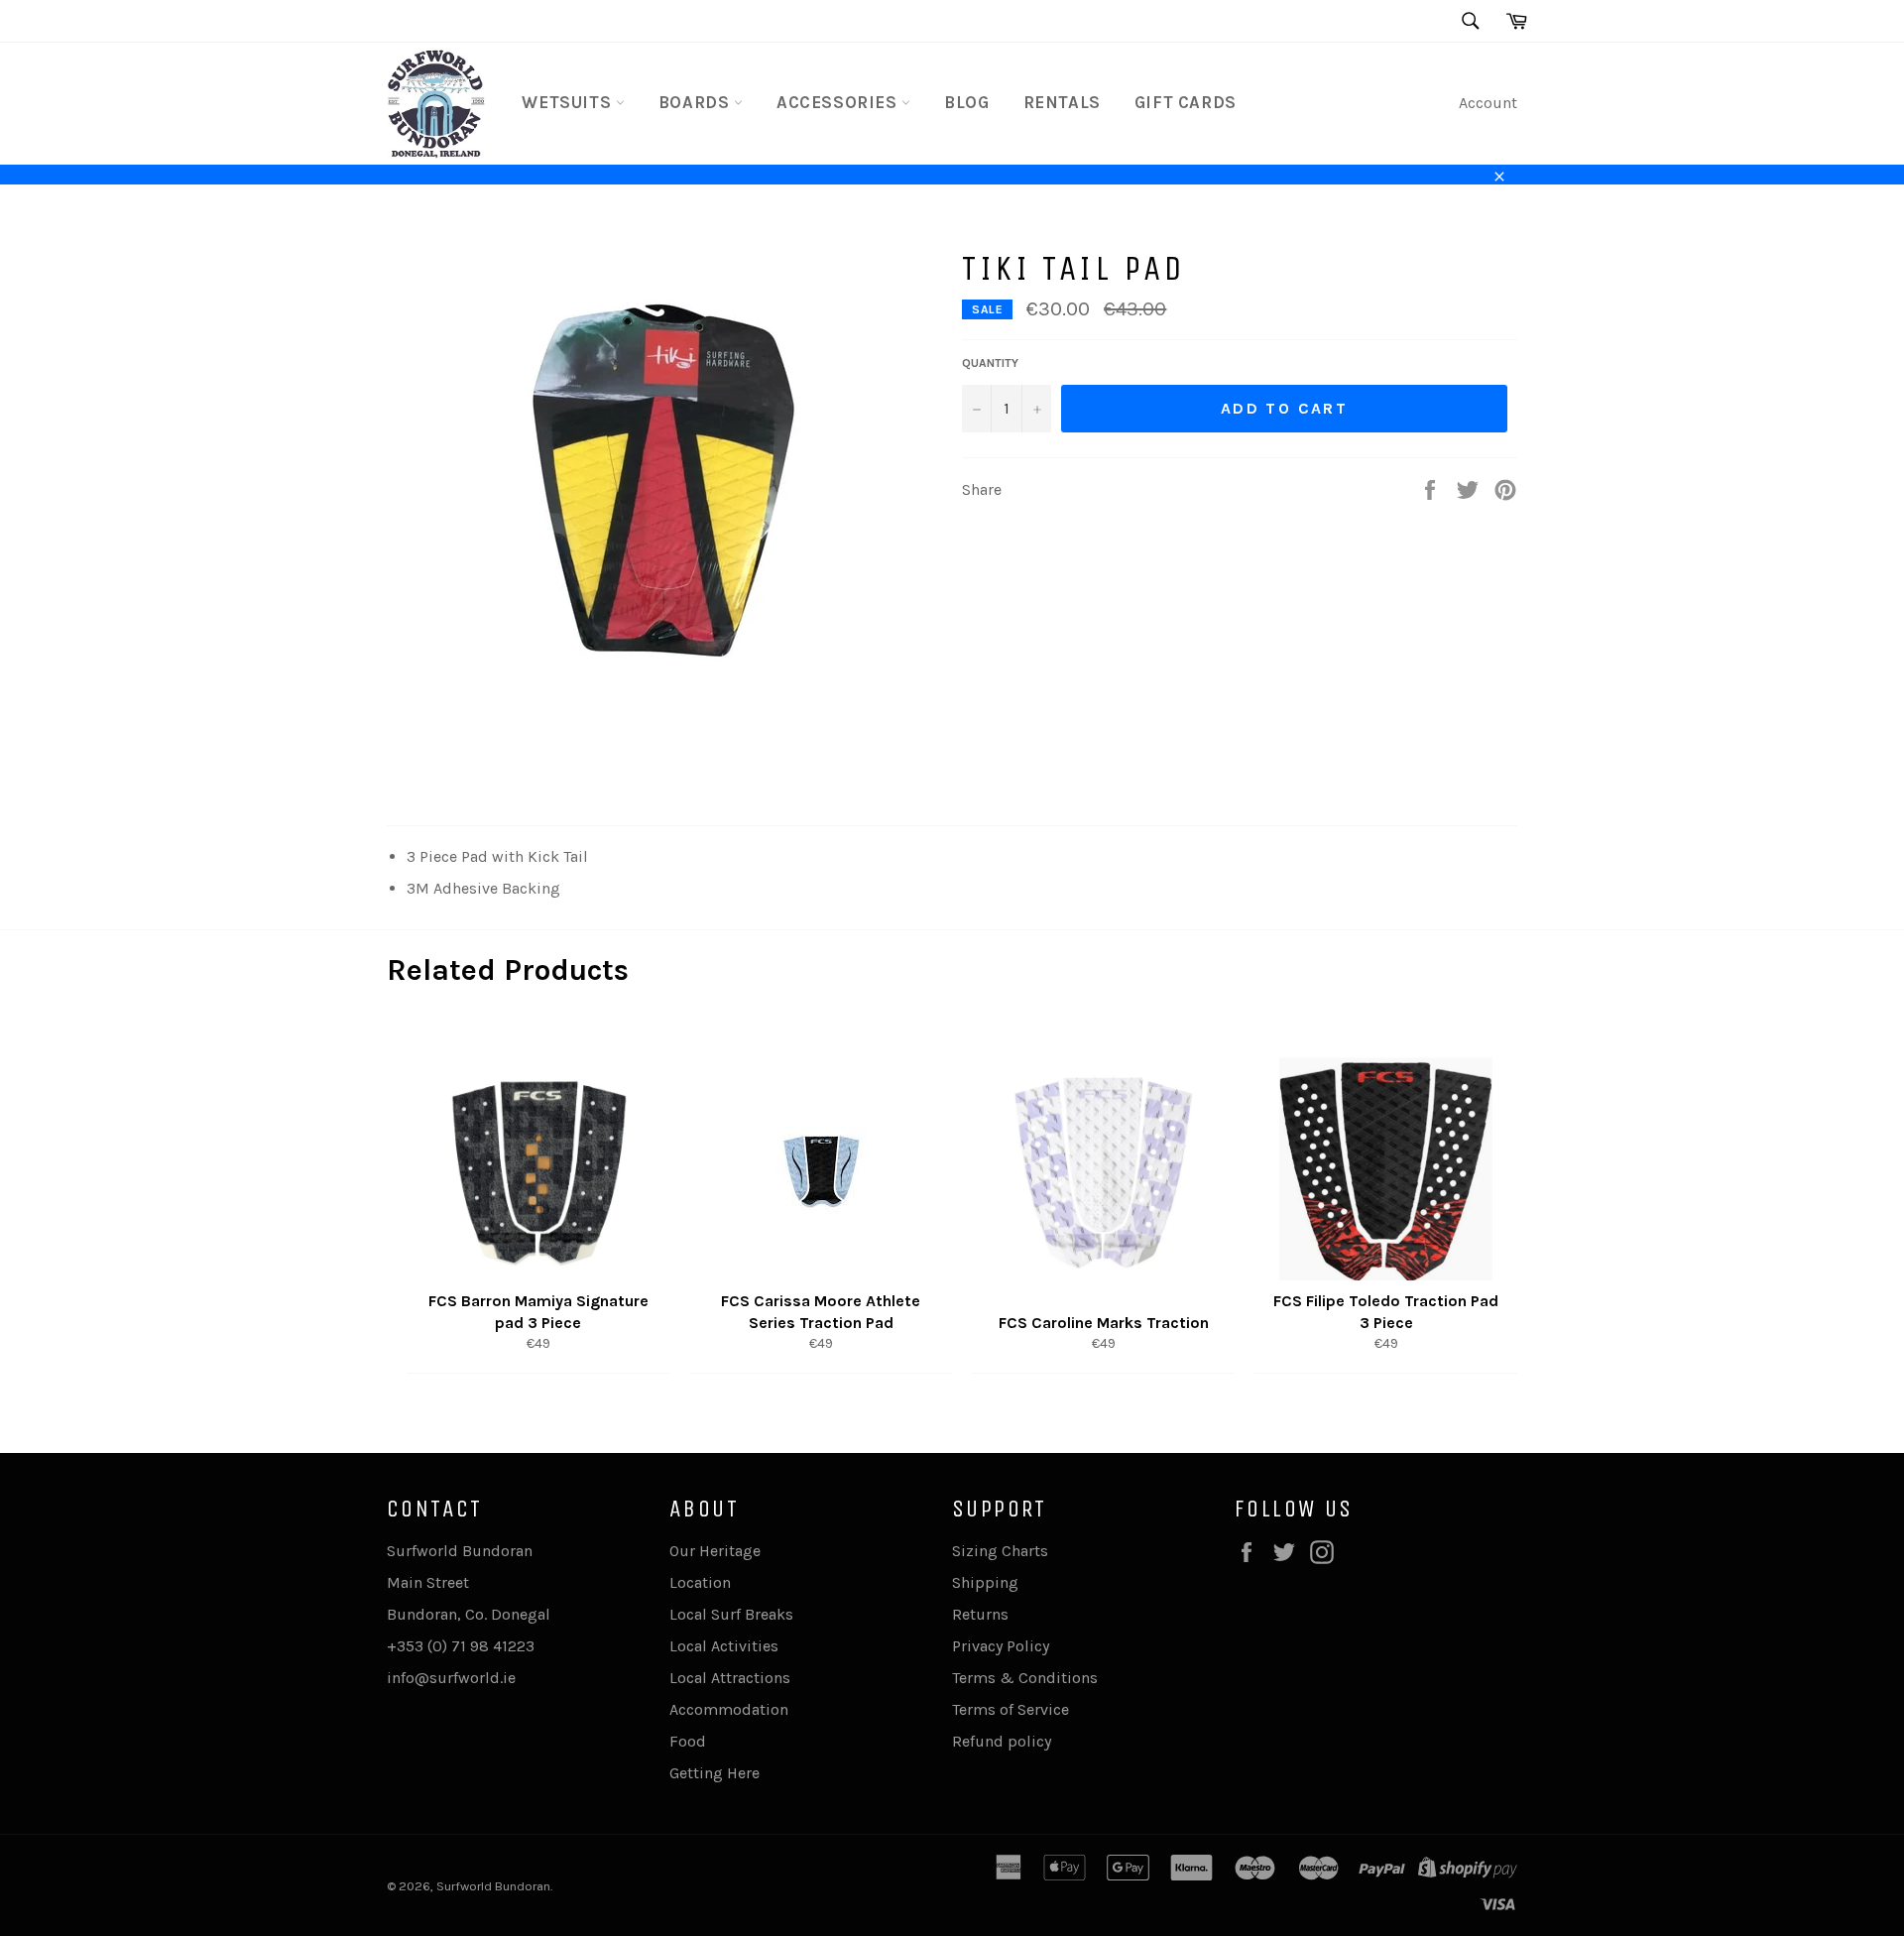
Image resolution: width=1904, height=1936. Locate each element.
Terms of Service (1011, 1709)
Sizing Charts (1000, 1551)
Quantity (990, 363)
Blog (966, 102)
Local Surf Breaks (731, 1614)
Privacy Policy (1001, 1646)
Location (700, 1582)
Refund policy (1002, 1741)
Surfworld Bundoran (493, 1886)
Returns (980, 1614)
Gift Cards (1186, 102)
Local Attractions (730, 1678)
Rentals (1062, 102)
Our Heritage (715, 1551)
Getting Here (714, 1773)
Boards (696, 102)
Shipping (985, 1582)
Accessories (839, 102)
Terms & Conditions (1025, 1678)
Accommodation (729, 1709)
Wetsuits (568, 102)
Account (1488, 103)
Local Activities (724, 1646)
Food (688, 1741)
